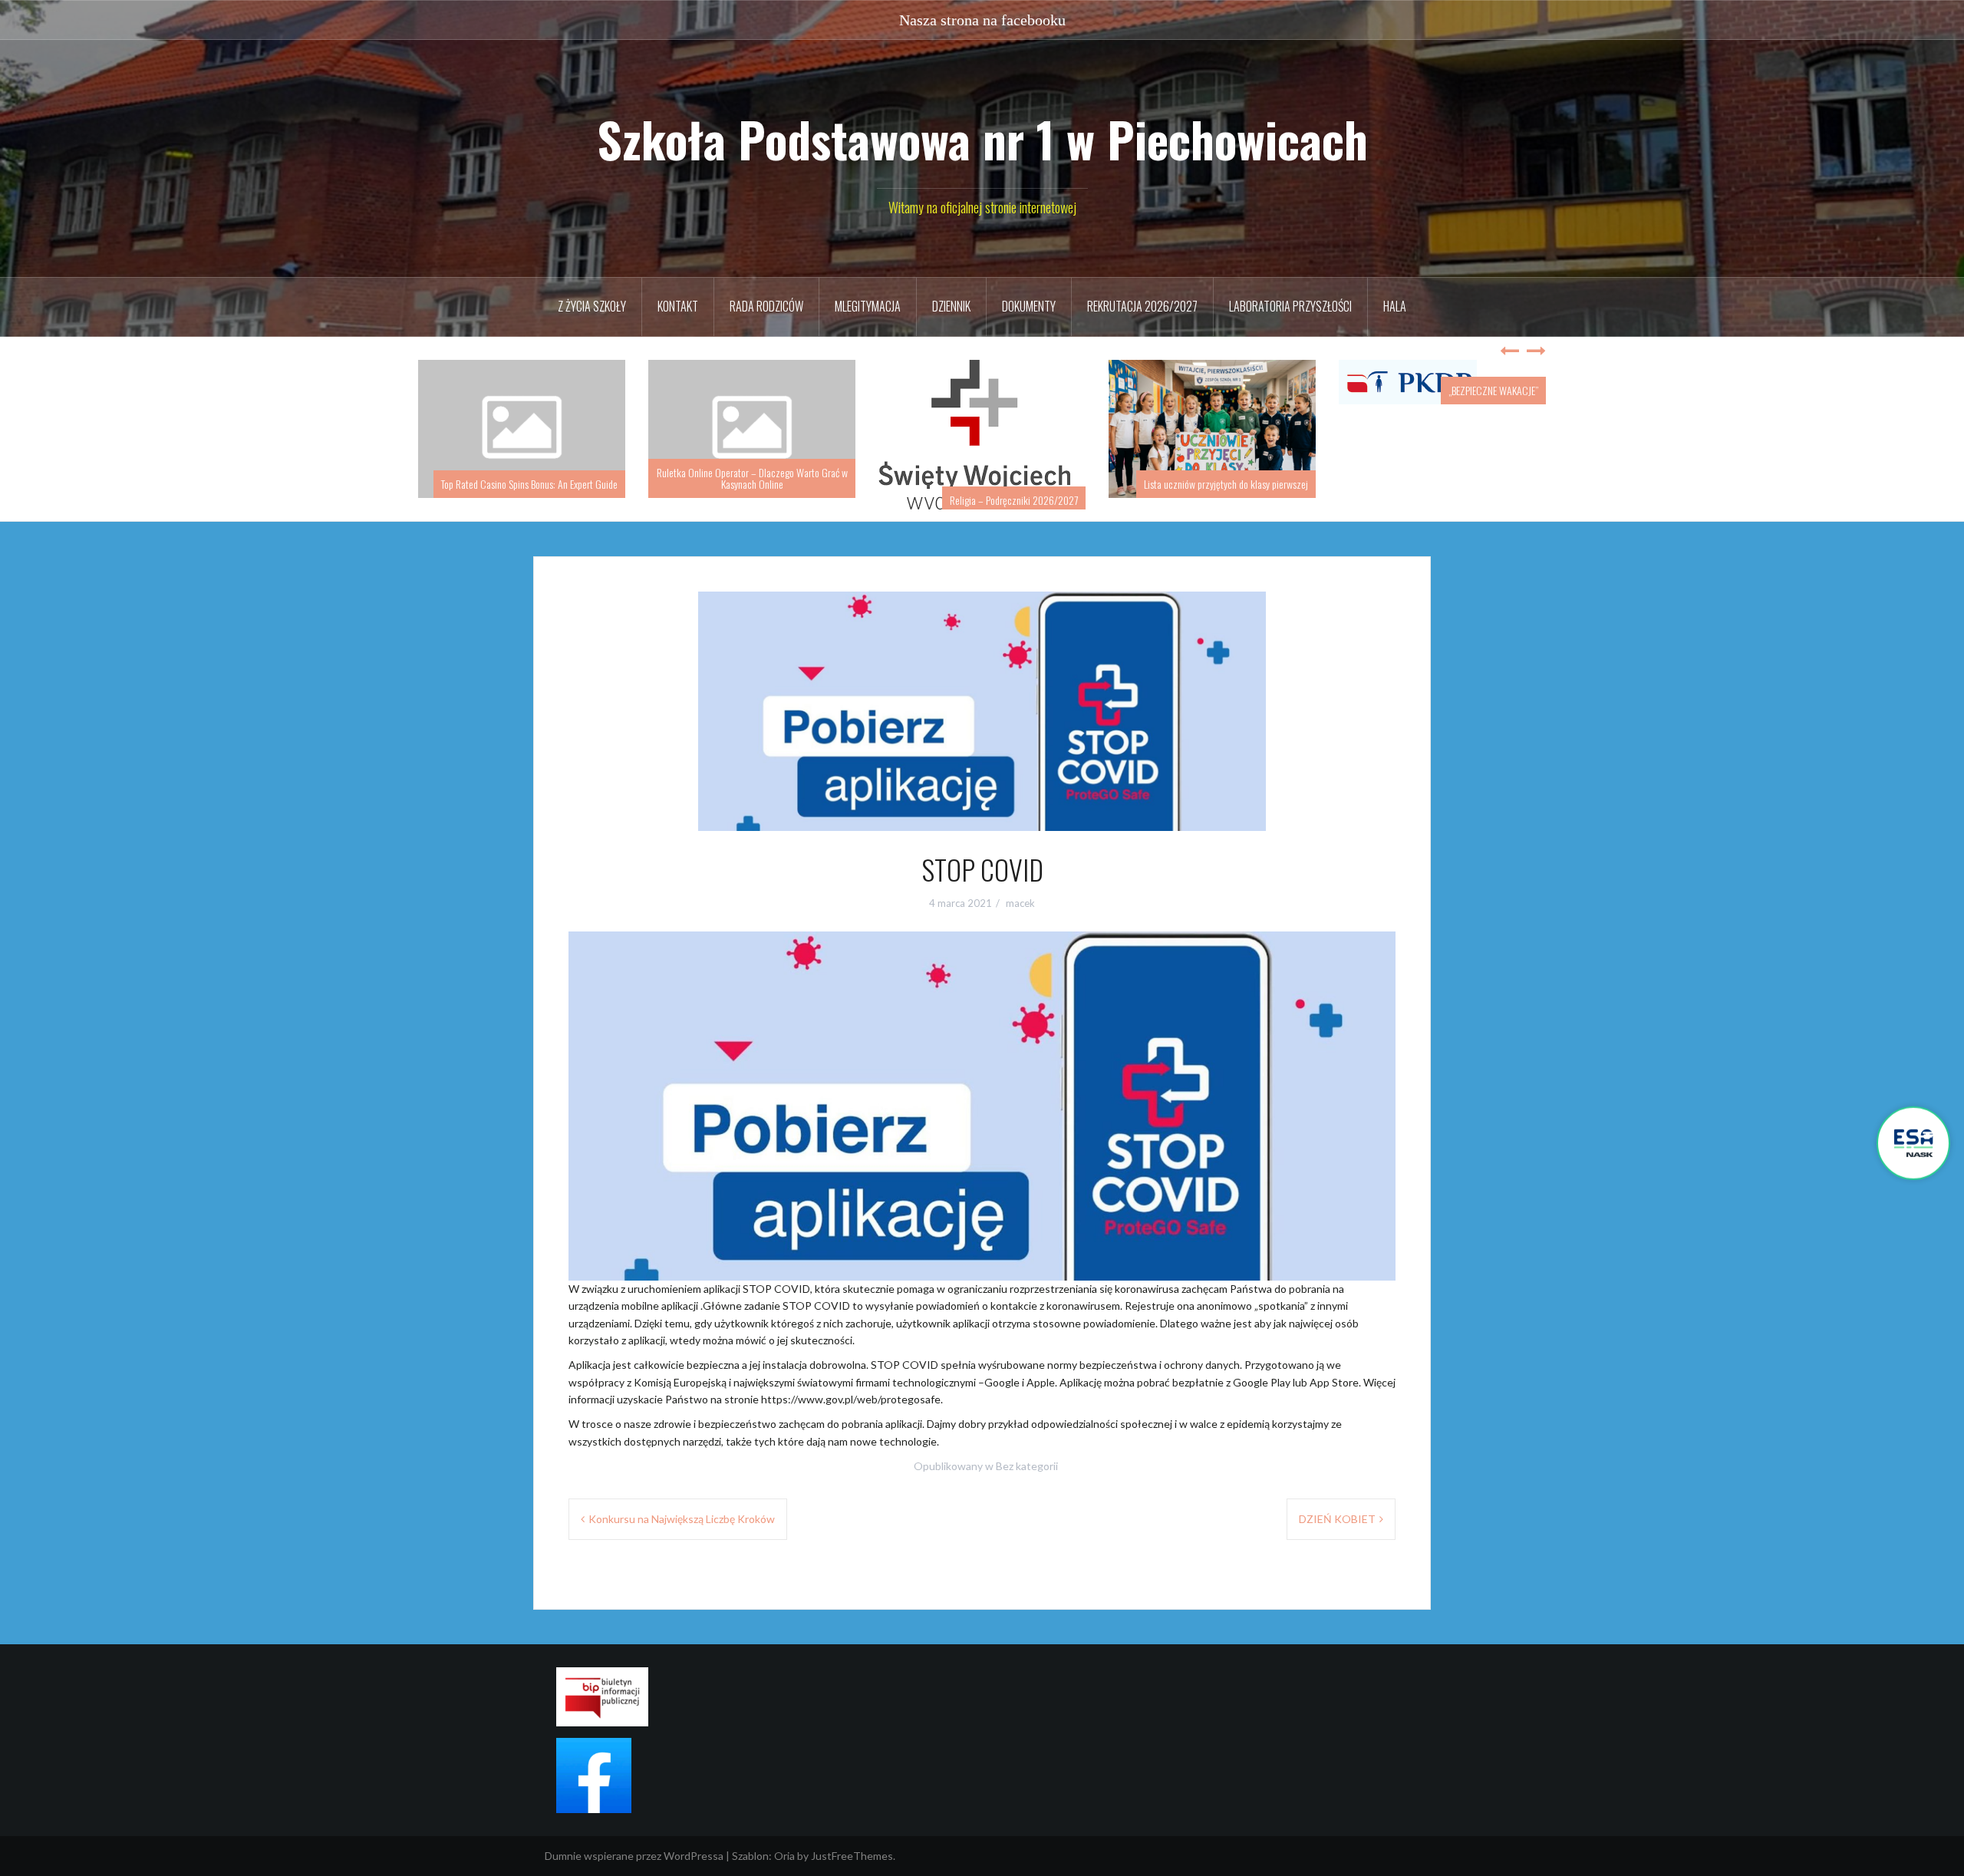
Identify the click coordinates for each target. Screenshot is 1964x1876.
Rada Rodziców (766, 306)
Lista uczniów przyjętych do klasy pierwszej (1226, 484)
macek (1020, 903)
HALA (1395, 306)
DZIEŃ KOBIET (1337, 1519)
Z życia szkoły (592, 306)
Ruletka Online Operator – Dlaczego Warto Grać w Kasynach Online (752, 478)
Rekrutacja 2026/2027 (1142, 306)
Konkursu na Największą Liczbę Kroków (682, 1519)
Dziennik (951, 306)
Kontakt (678, 306)
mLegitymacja (868, 306)
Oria (784, 1856)
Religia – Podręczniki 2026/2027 (1014, 500)
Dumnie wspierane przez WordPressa (634, 1856)
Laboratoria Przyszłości (1290, 306)
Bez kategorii (1027, 1466)
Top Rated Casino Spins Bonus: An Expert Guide (529, 484)
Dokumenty (1029, 306)
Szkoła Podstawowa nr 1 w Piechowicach (982, 139)
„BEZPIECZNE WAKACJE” (1493, 390)
